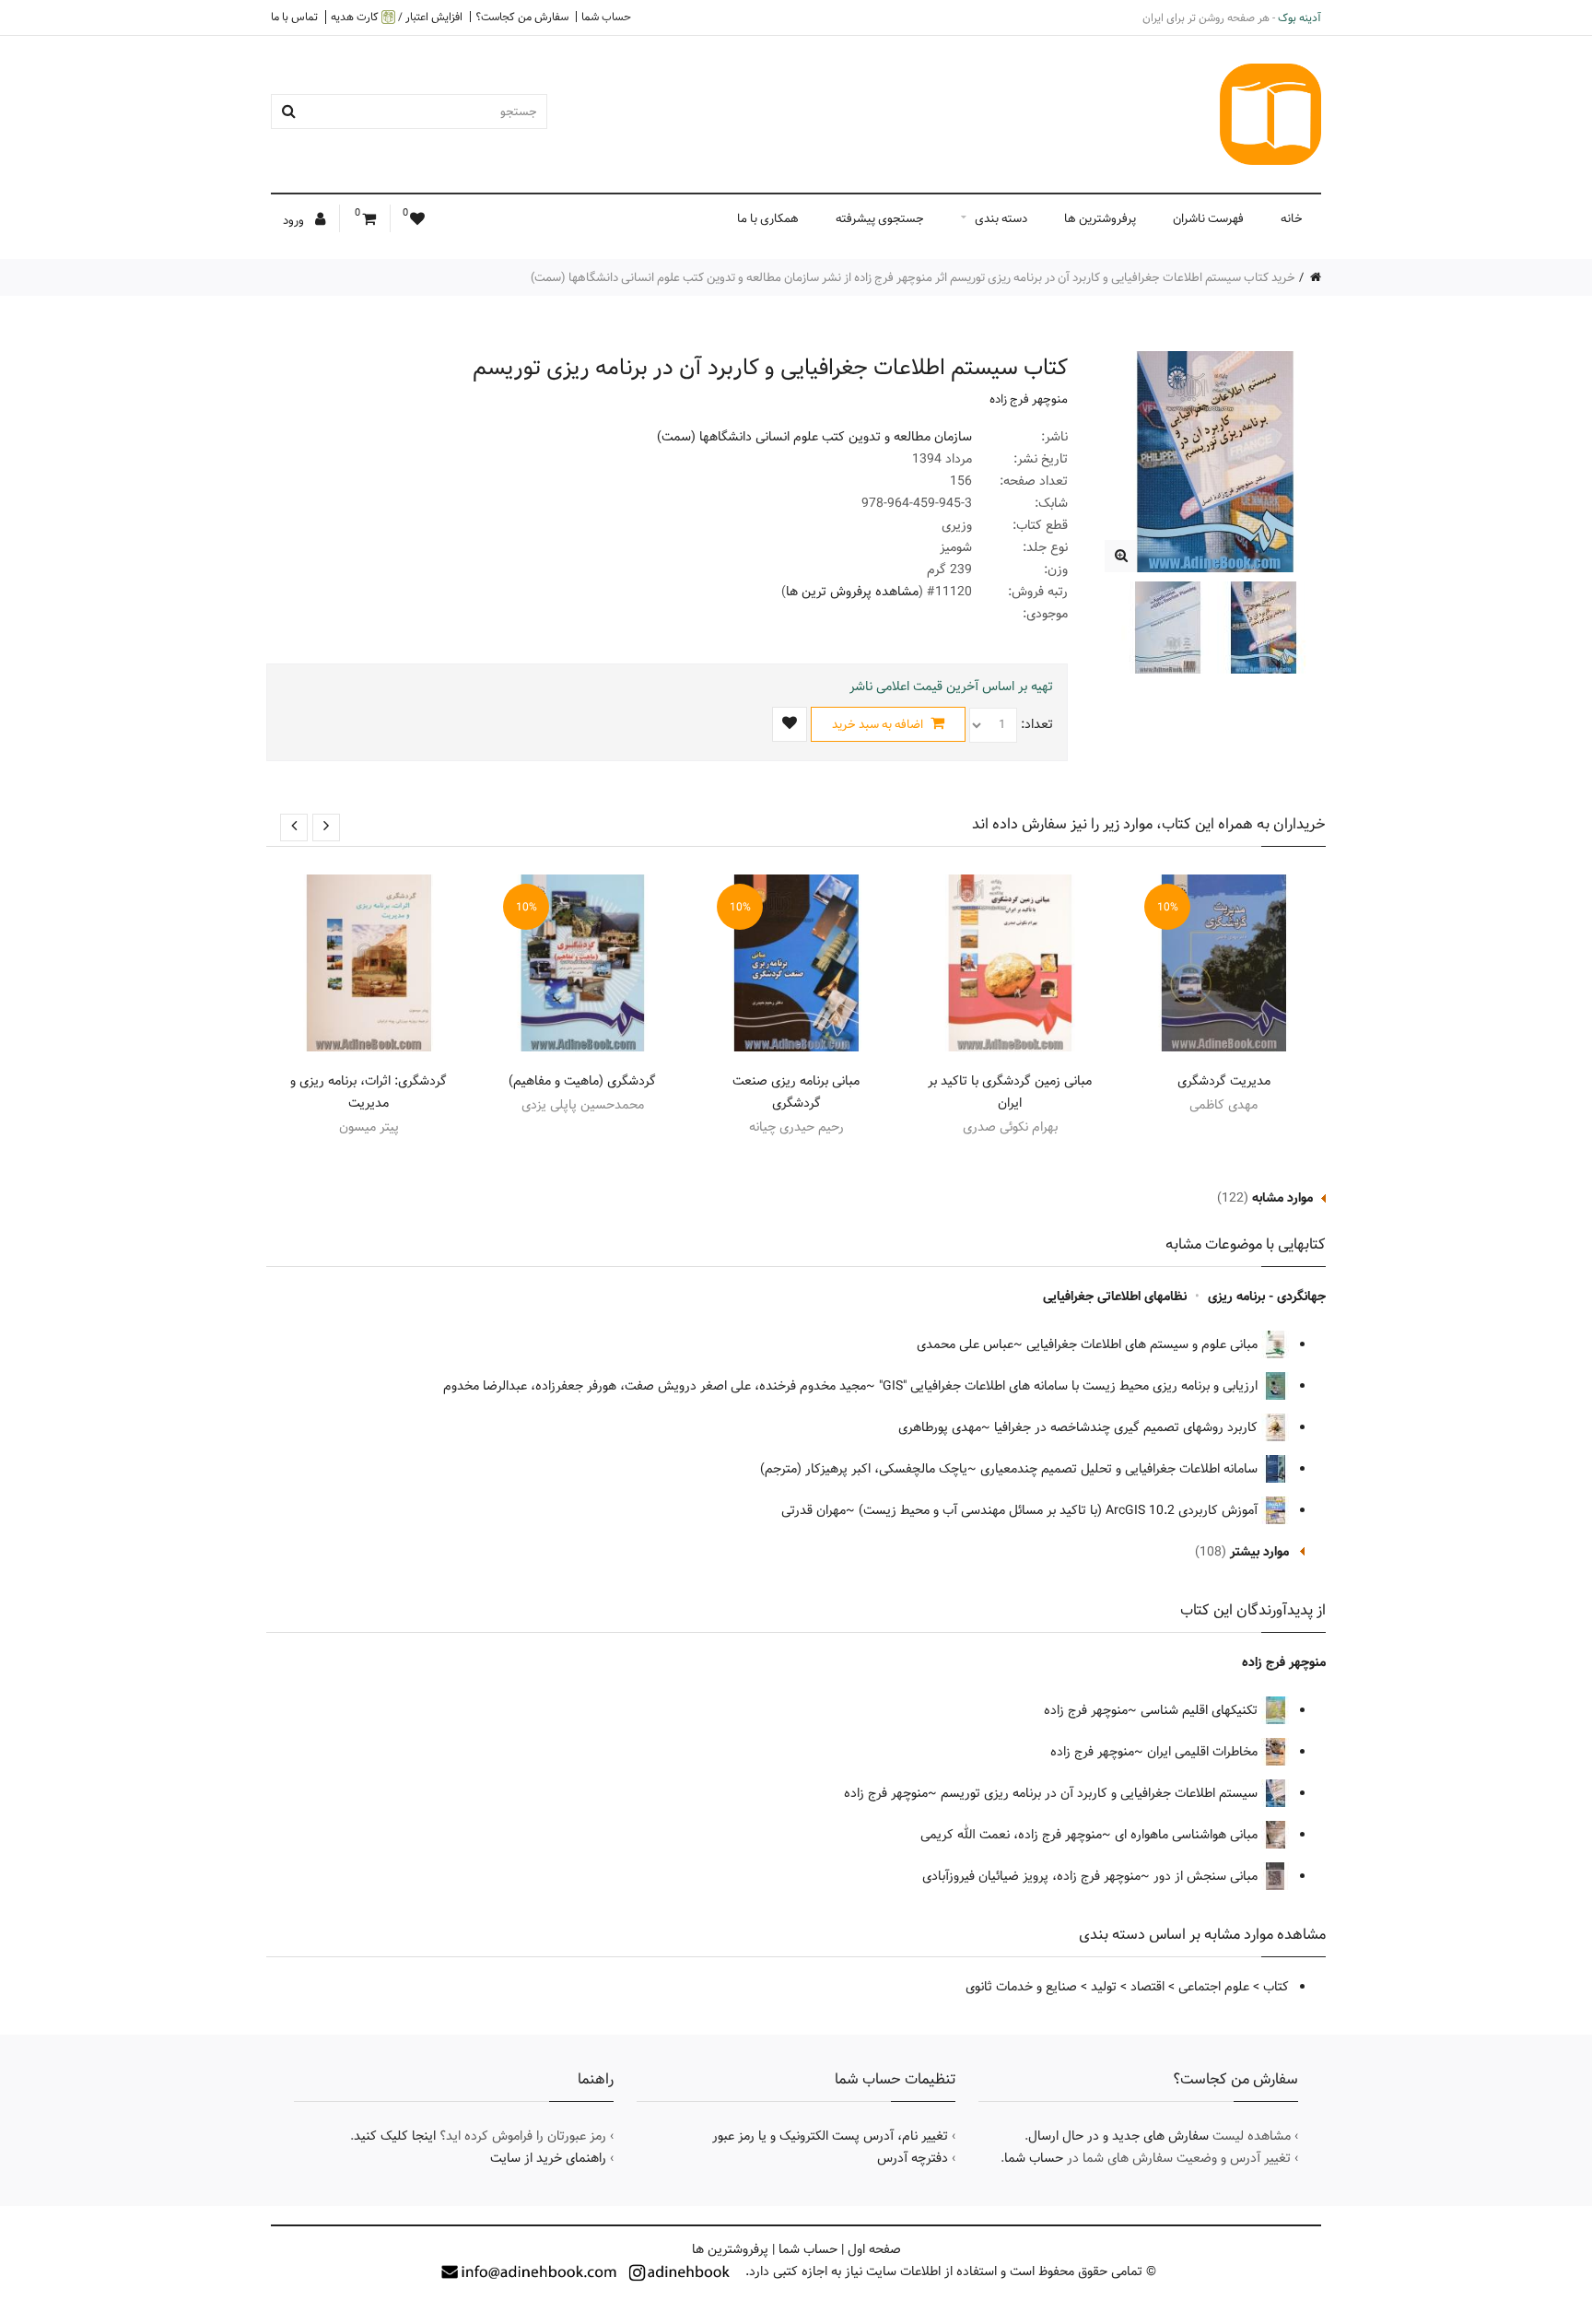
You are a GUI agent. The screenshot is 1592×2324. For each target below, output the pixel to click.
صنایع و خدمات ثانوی (1021, 1987)
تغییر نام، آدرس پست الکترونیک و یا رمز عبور (830, 2136)
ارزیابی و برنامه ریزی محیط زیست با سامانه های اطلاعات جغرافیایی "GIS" (1070, 1386)
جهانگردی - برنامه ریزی (1267, 1297)
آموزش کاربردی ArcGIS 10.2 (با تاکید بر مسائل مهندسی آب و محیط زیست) (1060, 1510)
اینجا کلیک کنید (395, 2136)
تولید (1104, 1987)
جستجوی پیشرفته (880, 218)
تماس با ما (294, 17)
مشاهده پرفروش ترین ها (852, 592)
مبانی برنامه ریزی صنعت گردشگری (796, 1092)
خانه (1292, 218)
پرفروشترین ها (1100, 218)
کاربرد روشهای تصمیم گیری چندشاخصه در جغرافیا (1128, 1427)
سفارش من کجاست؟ (522, 17)
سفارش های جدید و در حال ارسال (1118, 2136)
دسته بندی (1001, 218)
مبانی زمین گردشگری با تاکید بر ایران (1010, 1092)
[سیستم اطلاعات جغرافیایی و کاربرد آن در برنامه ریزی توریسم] (1121, 556)
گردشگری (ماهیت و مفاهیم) (582, 1081)
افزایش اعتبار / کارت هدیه (397, 17)
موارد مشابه (1282, 1198)
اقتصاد (1147, 1987)
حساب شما (606, 17)
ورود (295, 220)
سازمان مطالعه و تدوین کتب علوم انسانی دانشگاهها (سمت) (814, 437)
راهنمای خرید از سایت (548, 2158)
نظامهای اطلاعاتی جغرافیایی (1115, 1297)
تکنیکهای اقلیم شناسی (1201, 1710)
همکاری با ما (768, 218)
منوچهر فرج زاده (1029, 399)
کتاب (1276, 1987)
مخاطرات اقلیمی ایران (1204, 1752)
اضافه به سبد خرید (879, 724)
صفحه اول (874, 2249)
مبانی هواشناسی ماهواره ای (1188, 1835)
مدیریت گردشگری (1224, 1081)
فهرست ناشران (1208, 218)
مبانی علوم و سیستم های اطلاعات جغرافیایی (1144, 1344)
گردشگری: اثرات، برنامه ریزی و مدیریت (369, 1092)
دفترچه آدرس (913, 2158)
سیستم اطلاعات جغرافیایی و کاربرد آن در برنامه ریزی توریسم (1101, 1793)
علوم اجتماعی (1214, 1987)
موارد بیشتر (1259, 1552)
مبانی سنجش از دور (1207, 1876)
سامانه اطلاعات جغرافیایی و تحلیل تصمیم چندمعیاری (1121, 1469)
